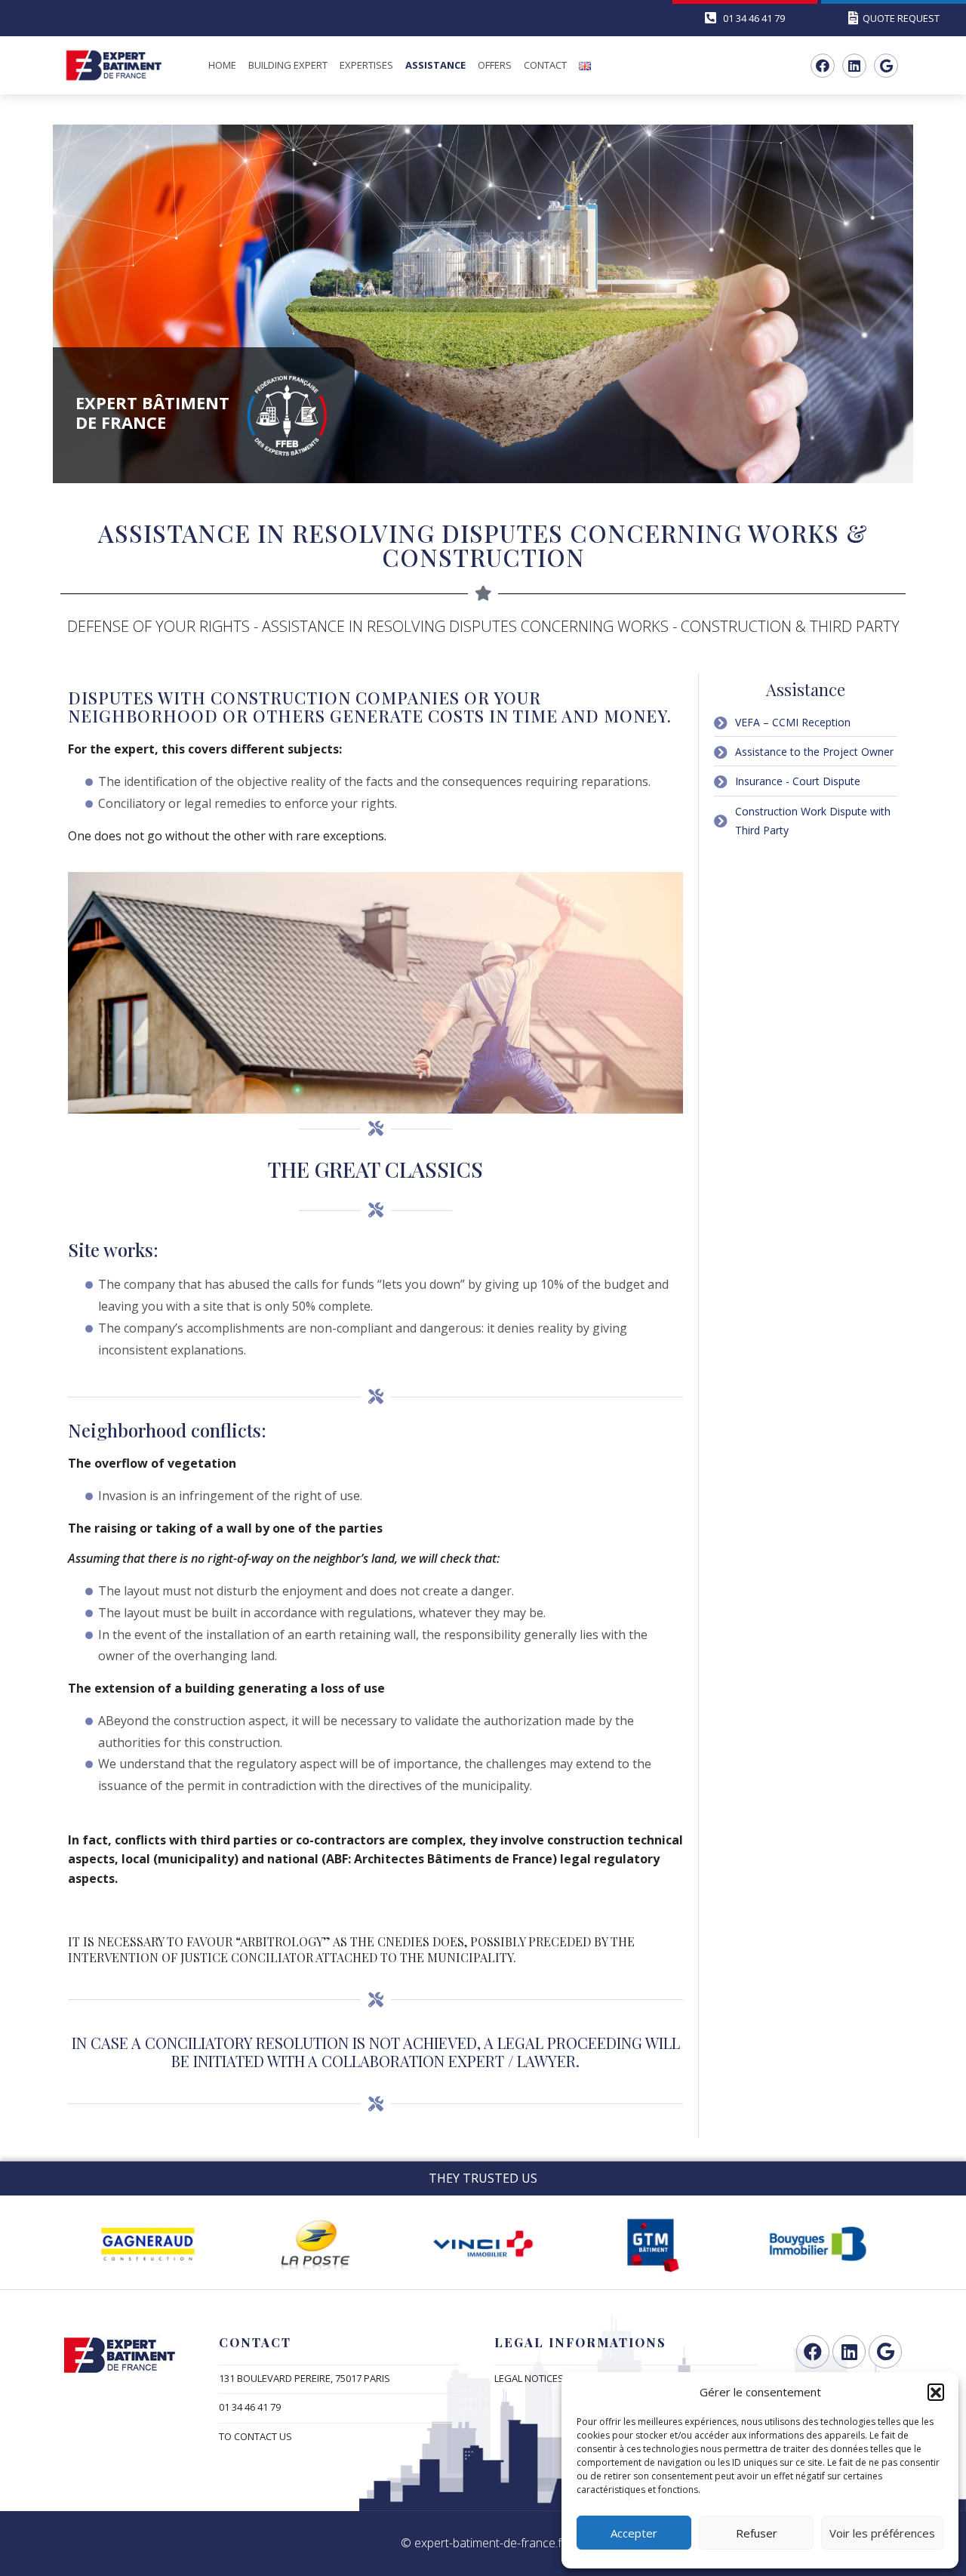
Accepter (634, 2533)
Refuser (757, 2533)
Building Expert (288, 65)
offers (495, 65)
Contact (545, 65)
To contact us (255, 2436)
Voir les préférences (882, 2533)
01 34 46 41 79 (250, 2407)
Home (222, 65)
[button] (936, 2392)
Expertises (366, 65)
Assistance (435, 65)
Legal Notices (529, 2378)
